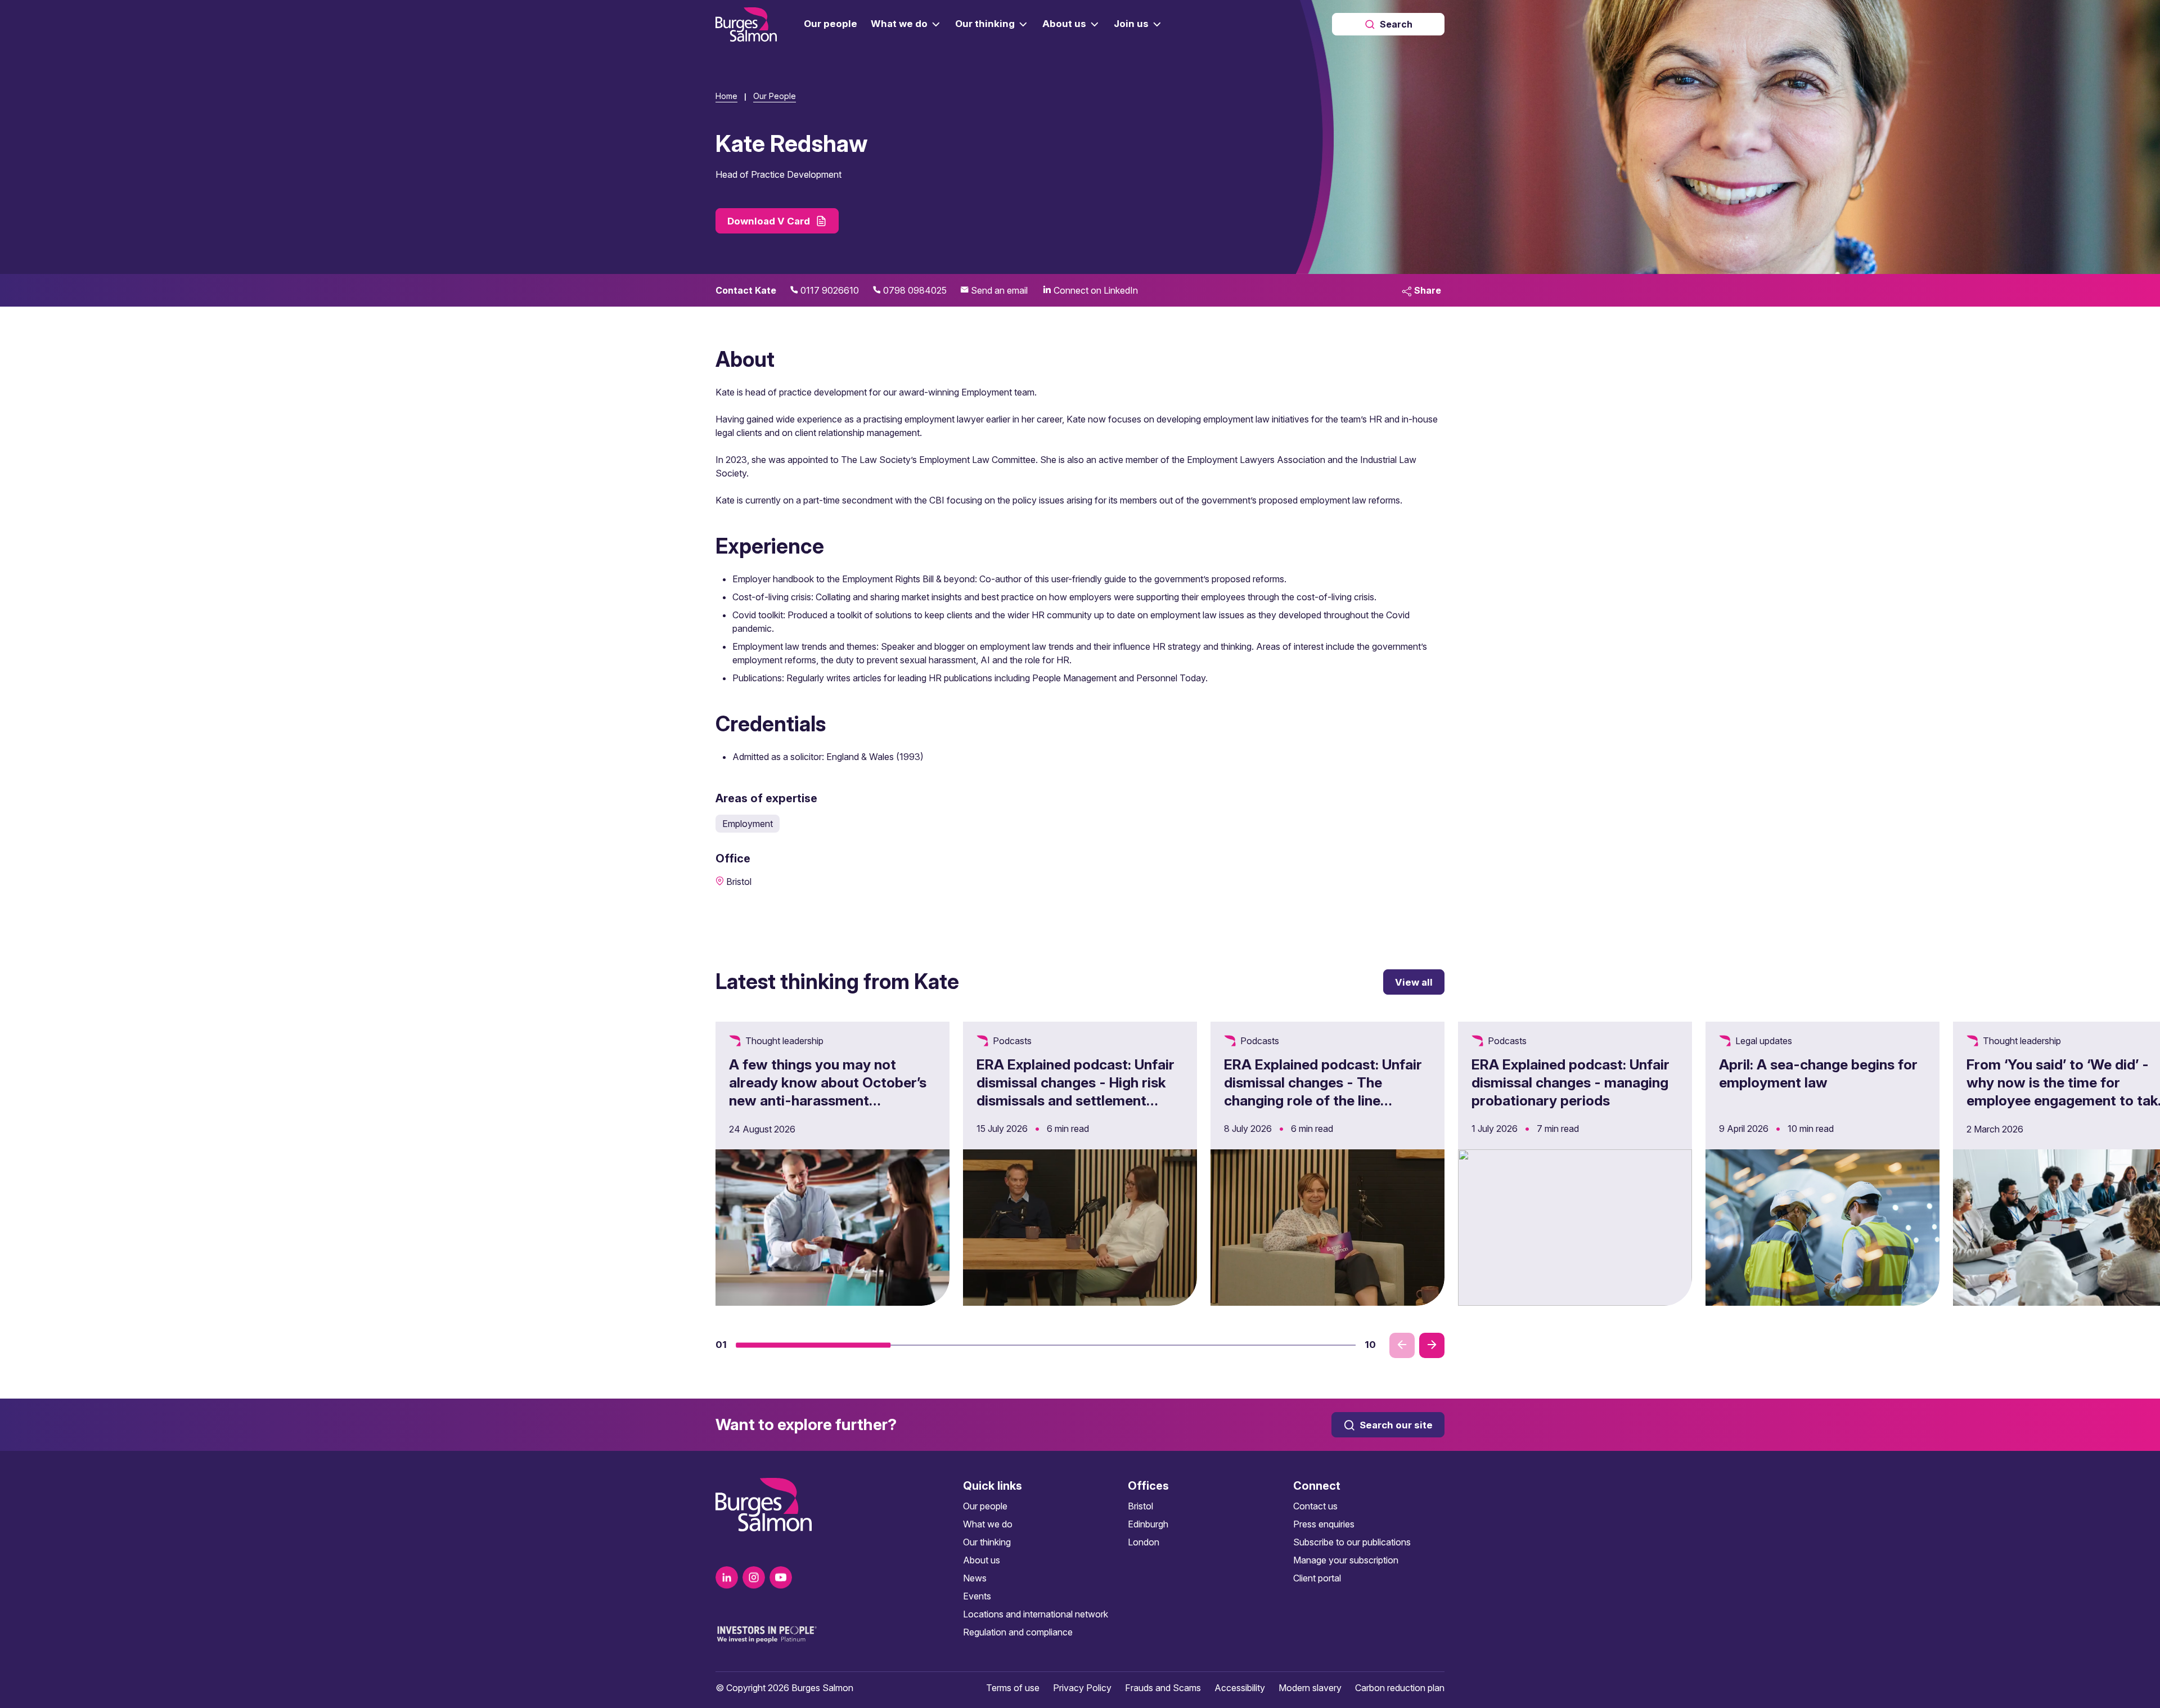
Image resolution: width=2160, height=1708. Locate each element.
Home (726, 96)
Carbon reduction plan (1400, 1688)
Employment (748, 824)
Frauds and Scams (1163, 1688)
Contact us (1315, 1506)
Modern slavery (1310, 1688)
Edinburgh (1148, 1524)
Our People (775, 96)
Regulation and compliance (1018, 1632)
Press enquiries (1324, 1524)
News (975, 1578)
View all (1414, 982)
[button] (813, 1345)
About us (982, 1560)
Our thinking (987, 1542)
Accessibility (1240, 1688)
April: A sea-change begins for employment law (1818, 1073)
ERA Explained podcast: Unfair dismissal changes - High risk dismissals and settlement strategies (1075, 1091)
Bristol (1140, 1506)
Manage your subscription (1346, 1560)
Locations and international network (1036, 1614)
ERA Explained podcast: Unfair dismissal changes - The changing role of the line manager (1323, 1091)
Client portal (1317, 1578)
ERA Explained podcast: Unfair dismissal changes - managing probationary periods (1570, 1082)
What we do (988, 1524)
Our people (985, 1506)
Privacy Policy (1082, 1688)
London (1144, 1542)
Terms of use (1013, 1688)
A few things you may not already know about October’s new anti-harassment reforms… (828, 1091)
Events (977, 1596)
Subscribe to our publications (1352, 1542)
